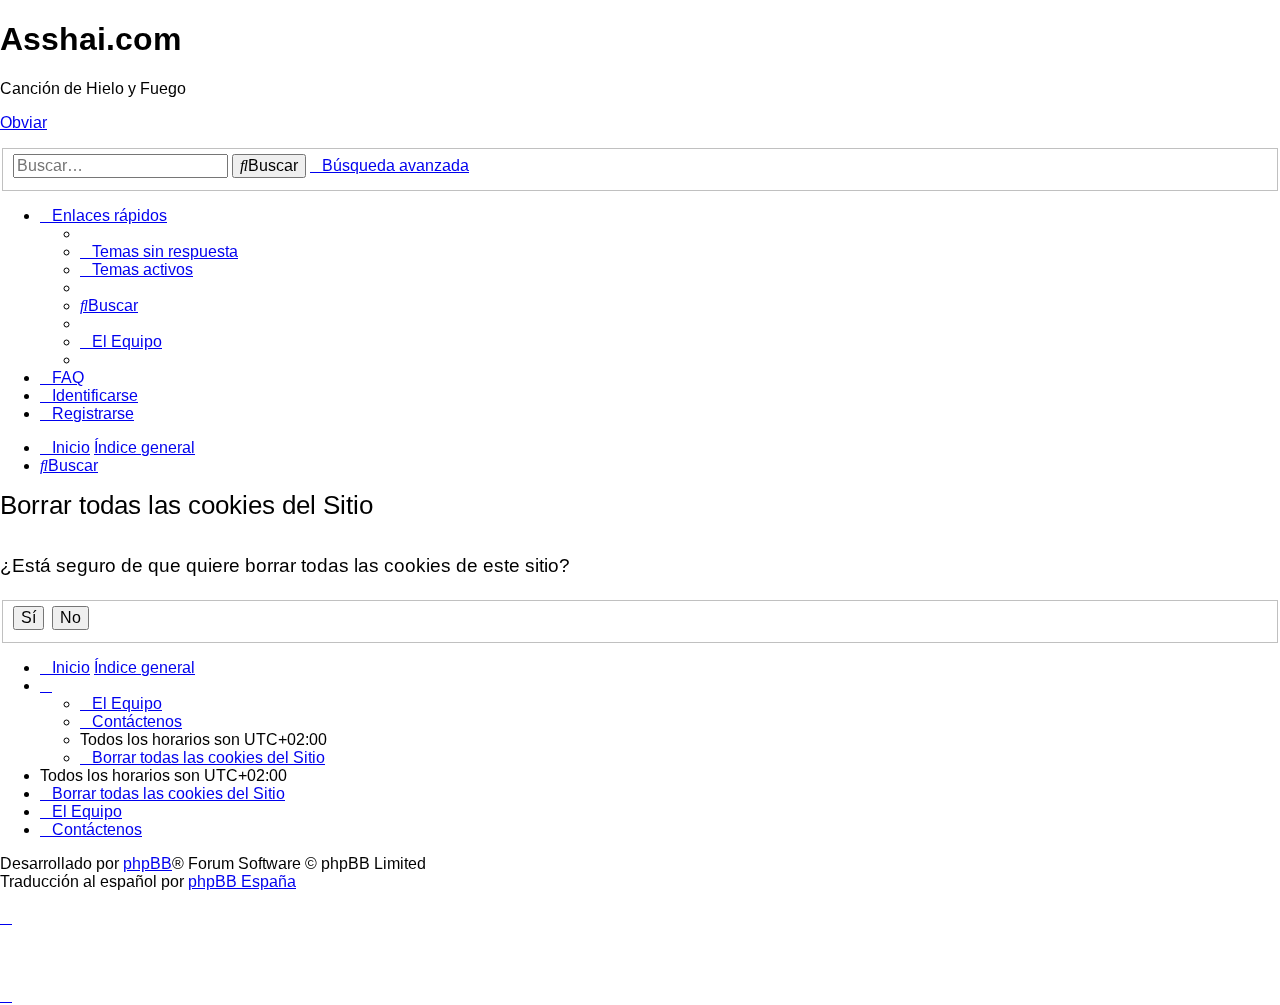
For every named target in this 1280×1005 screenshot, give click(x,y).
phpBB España (242, 881)
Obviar (23, 122)
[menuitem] (159, 251)
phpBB (147, 863)
